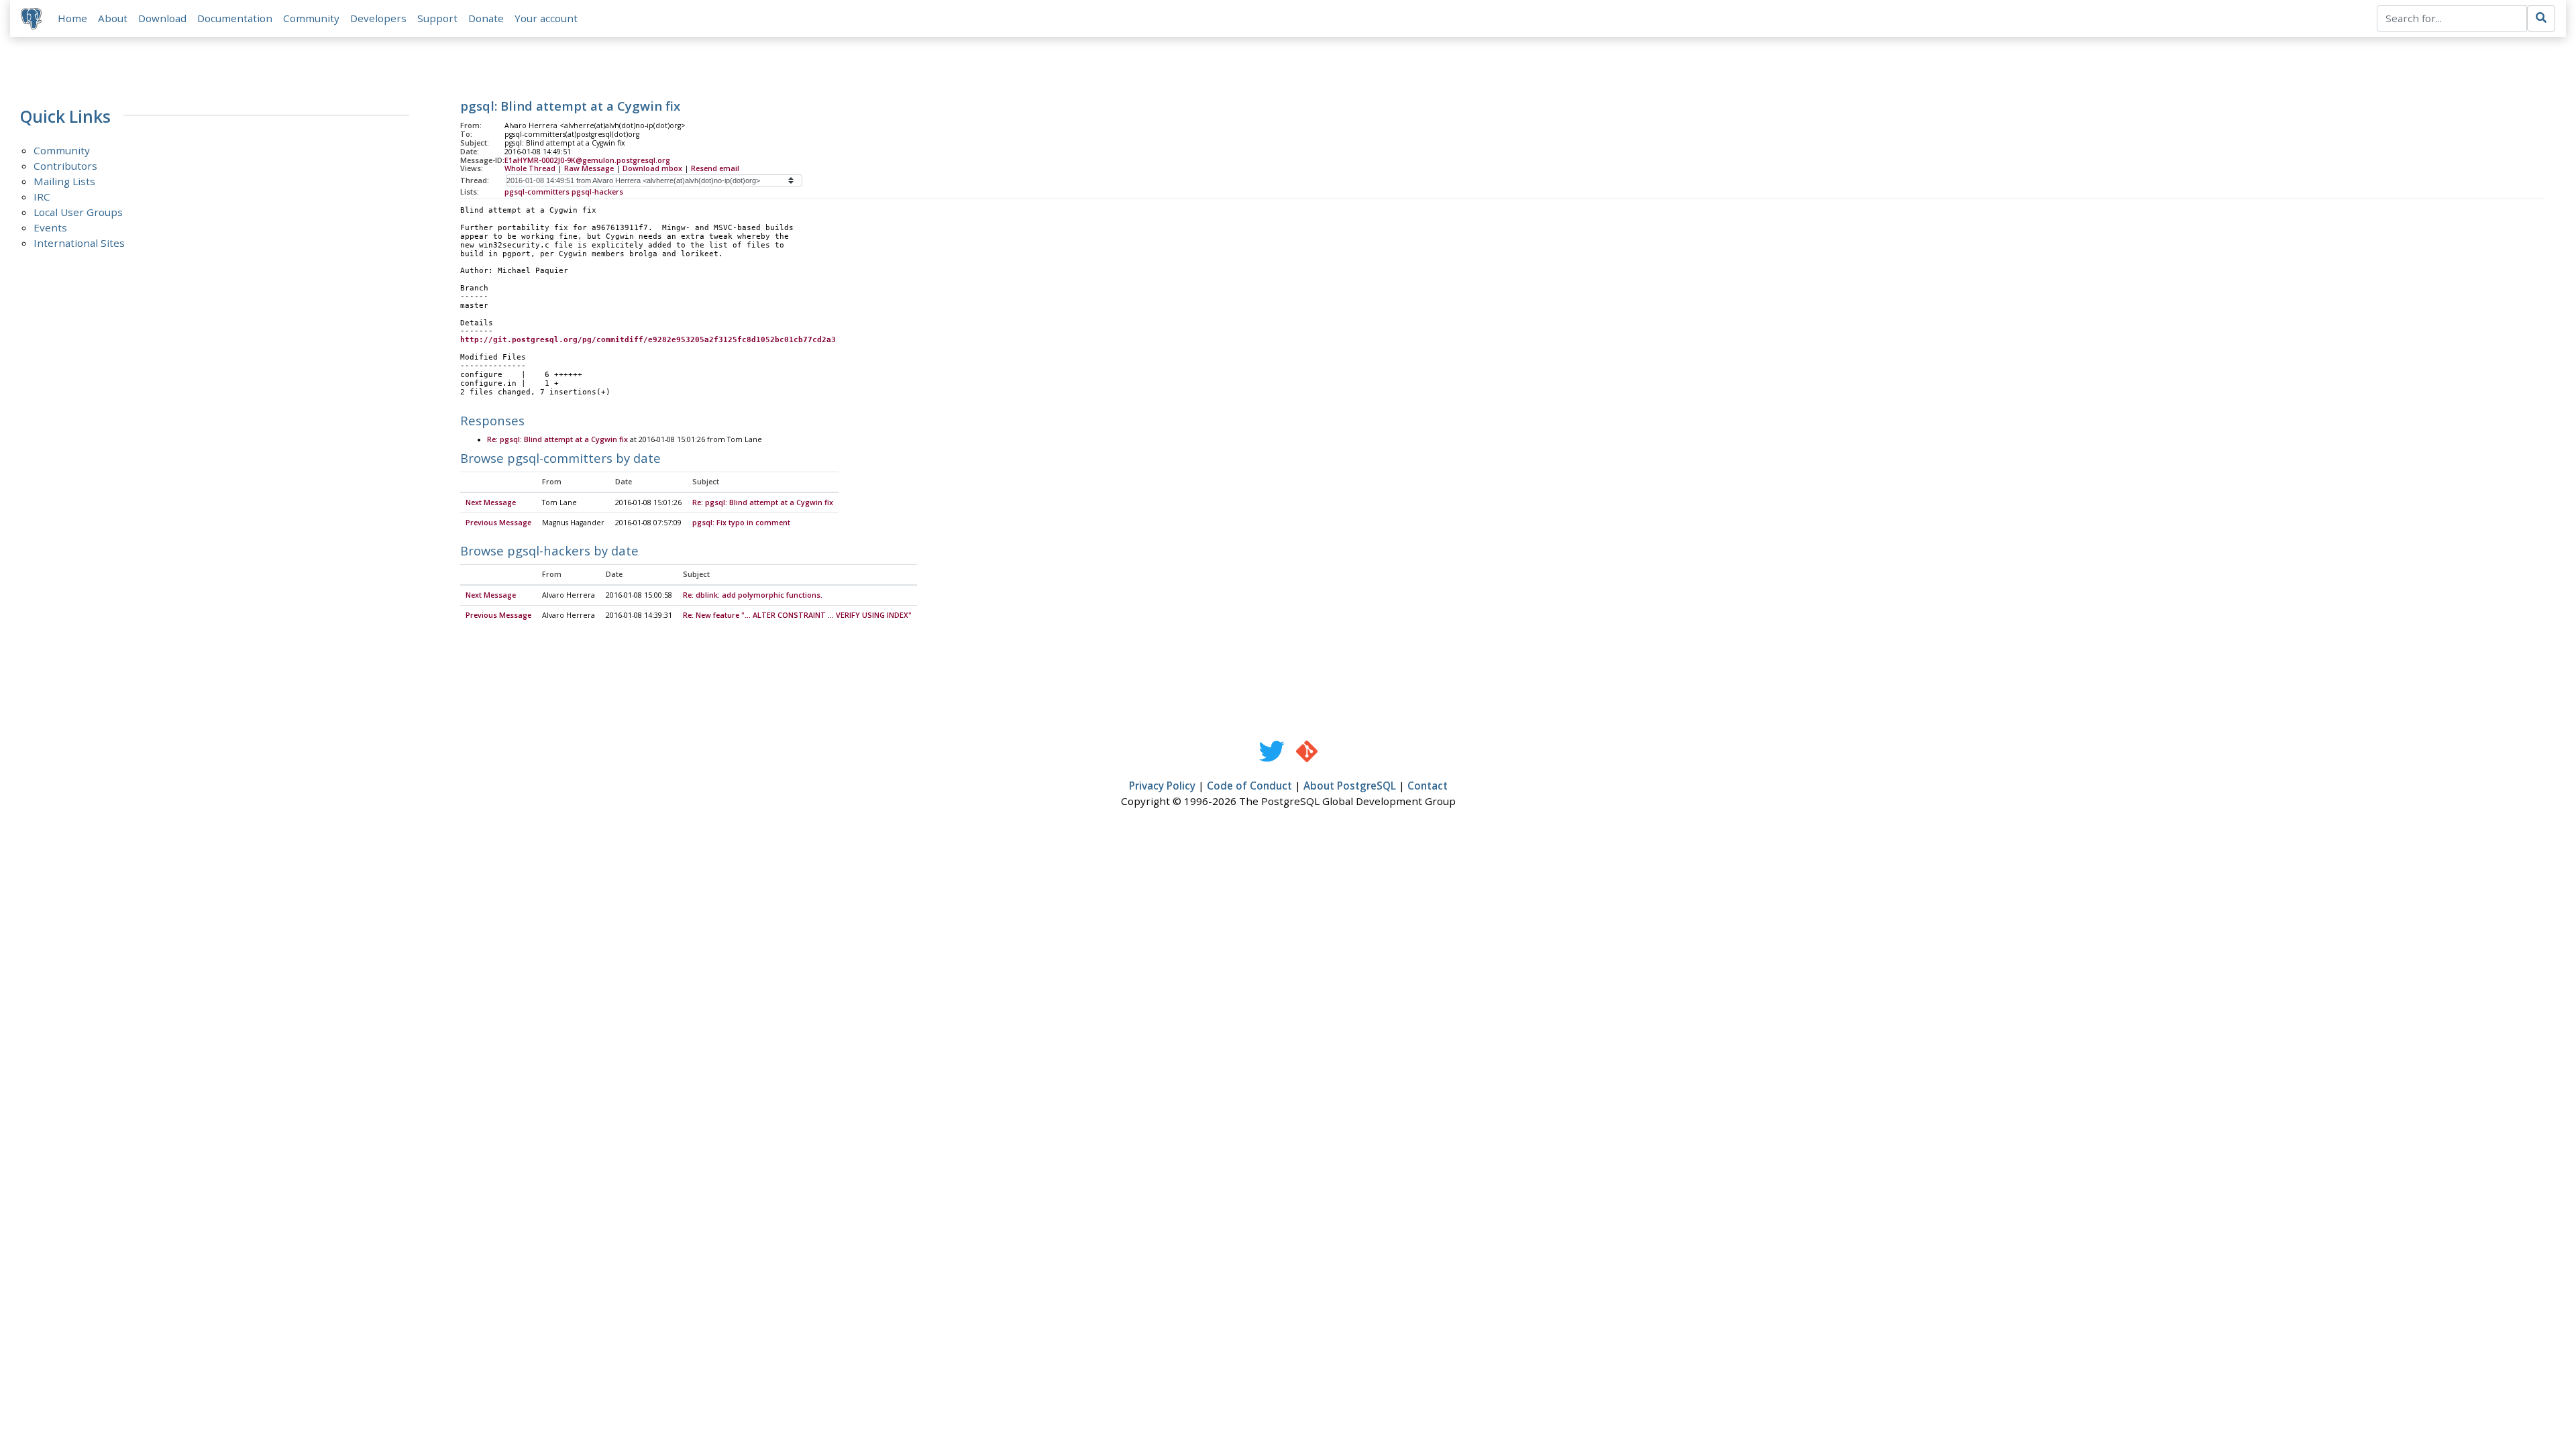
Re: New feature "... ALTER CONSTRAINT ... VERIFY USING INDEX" (797, 615)
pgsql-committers (537, 192)
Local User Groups (78, 212)
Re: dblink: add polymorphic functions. (753, 595)
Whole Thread (530, 168)
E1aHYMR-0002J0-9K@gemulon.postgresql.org (587, 160)
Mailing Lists (64, 181)
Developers (378, 18)
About (113, 18)
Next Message (491, 502)
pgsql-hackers (597, 192)
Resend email (715, 168)
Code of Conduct (1249, 786)
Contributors (65, 166)
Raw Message (589, 168)
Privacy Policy (1162, 786)
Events (50, 227)
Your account (546, 18)
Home (72, 18)
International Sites (79, 243)
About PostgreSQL (1350, 786)
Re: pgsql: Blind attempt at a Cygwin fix (557, 439)
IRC (42, 197)
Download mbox (652, 168)
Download (162, 18)
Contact (1428, 786)
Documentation (235, 18)
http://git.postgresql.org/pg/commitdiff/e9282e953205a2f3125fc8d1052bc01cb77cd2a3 (648, 340)
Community (311, 18)
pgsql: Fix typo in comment (741, 523)
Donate (486, 18)
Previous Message (498, 523)
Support (437, 18)
